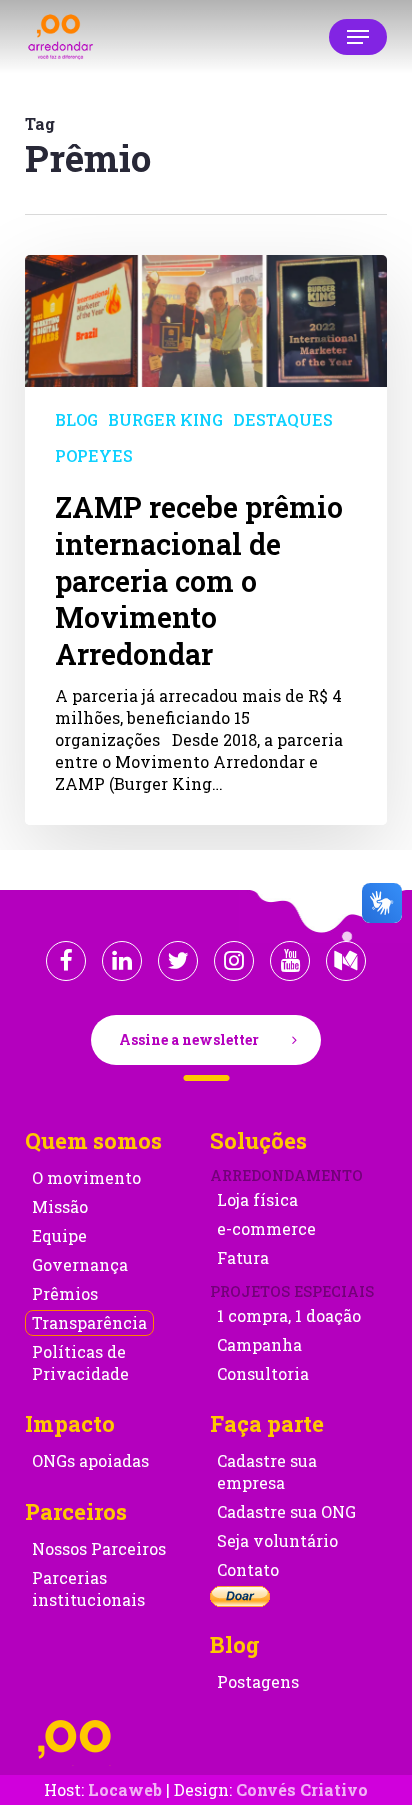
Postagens (258, 1681)
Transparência (89, 1322)
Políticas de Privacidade (80, 1362)
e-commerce (266, 1228)
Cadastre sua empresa (267, 1471)
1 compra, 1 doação (289, 1315)
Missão (60, 1206)
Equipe (59, 1235)
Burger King (165, 419)
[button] (358, 37)
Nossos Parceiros (99, 1548)
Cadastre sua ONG (286, 1511)
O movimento (86, 1177)
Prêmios (65, 1293)
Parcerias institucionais (88, 1588)
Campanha (259, 1344)
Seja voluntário (277, 1540)
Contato (248, 1569)
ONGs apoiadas (90, 1460)
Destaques (283, 419)
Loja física (257, 1199)
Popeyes (94, 455)
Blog (76, 419)
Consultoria (263, 1373)
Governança (80, 1264)
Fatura (243, 1257)
